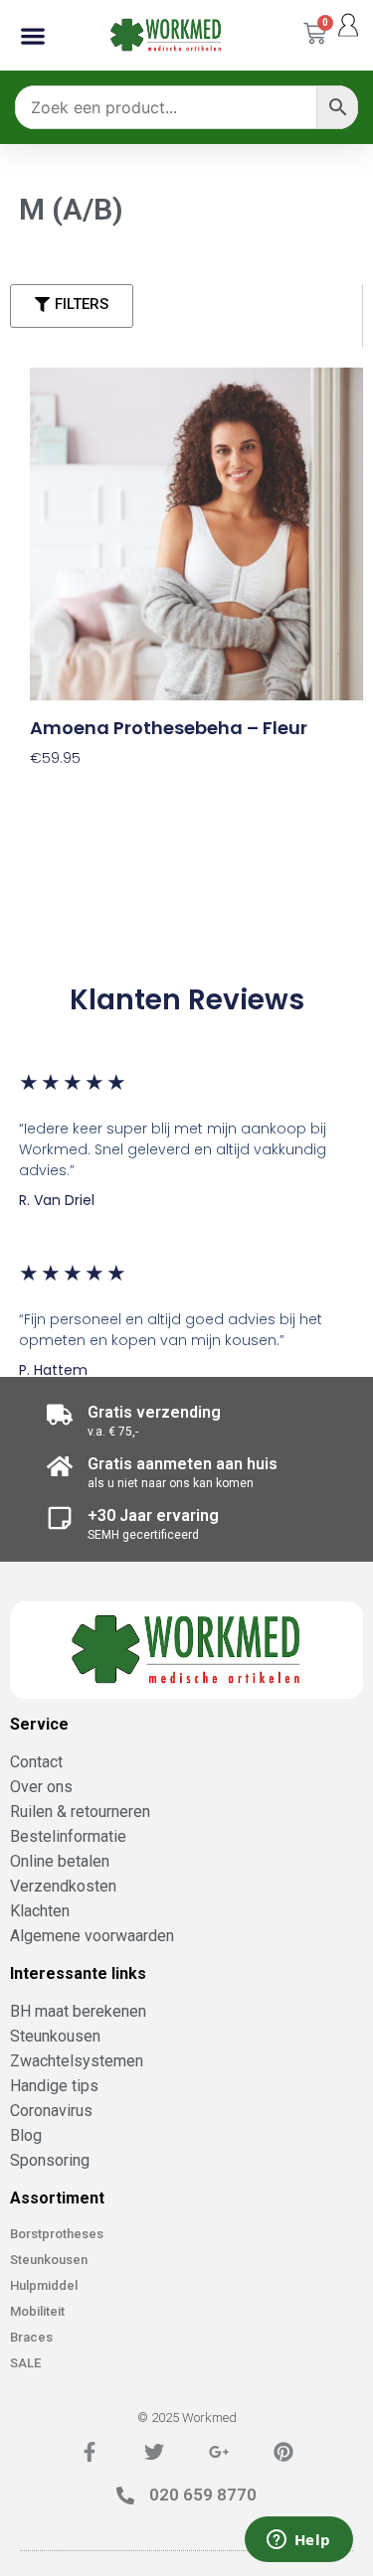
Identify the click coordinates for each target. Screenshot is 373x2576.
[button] (33, 35)
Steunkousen (49, 2260)
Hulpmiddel (44, 2285)
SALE (25, 2363)
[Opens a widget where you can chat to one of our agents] (298, 2541)
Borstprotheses (57, 2234)
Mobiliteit (37, 2311)
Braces (31, 2337)
